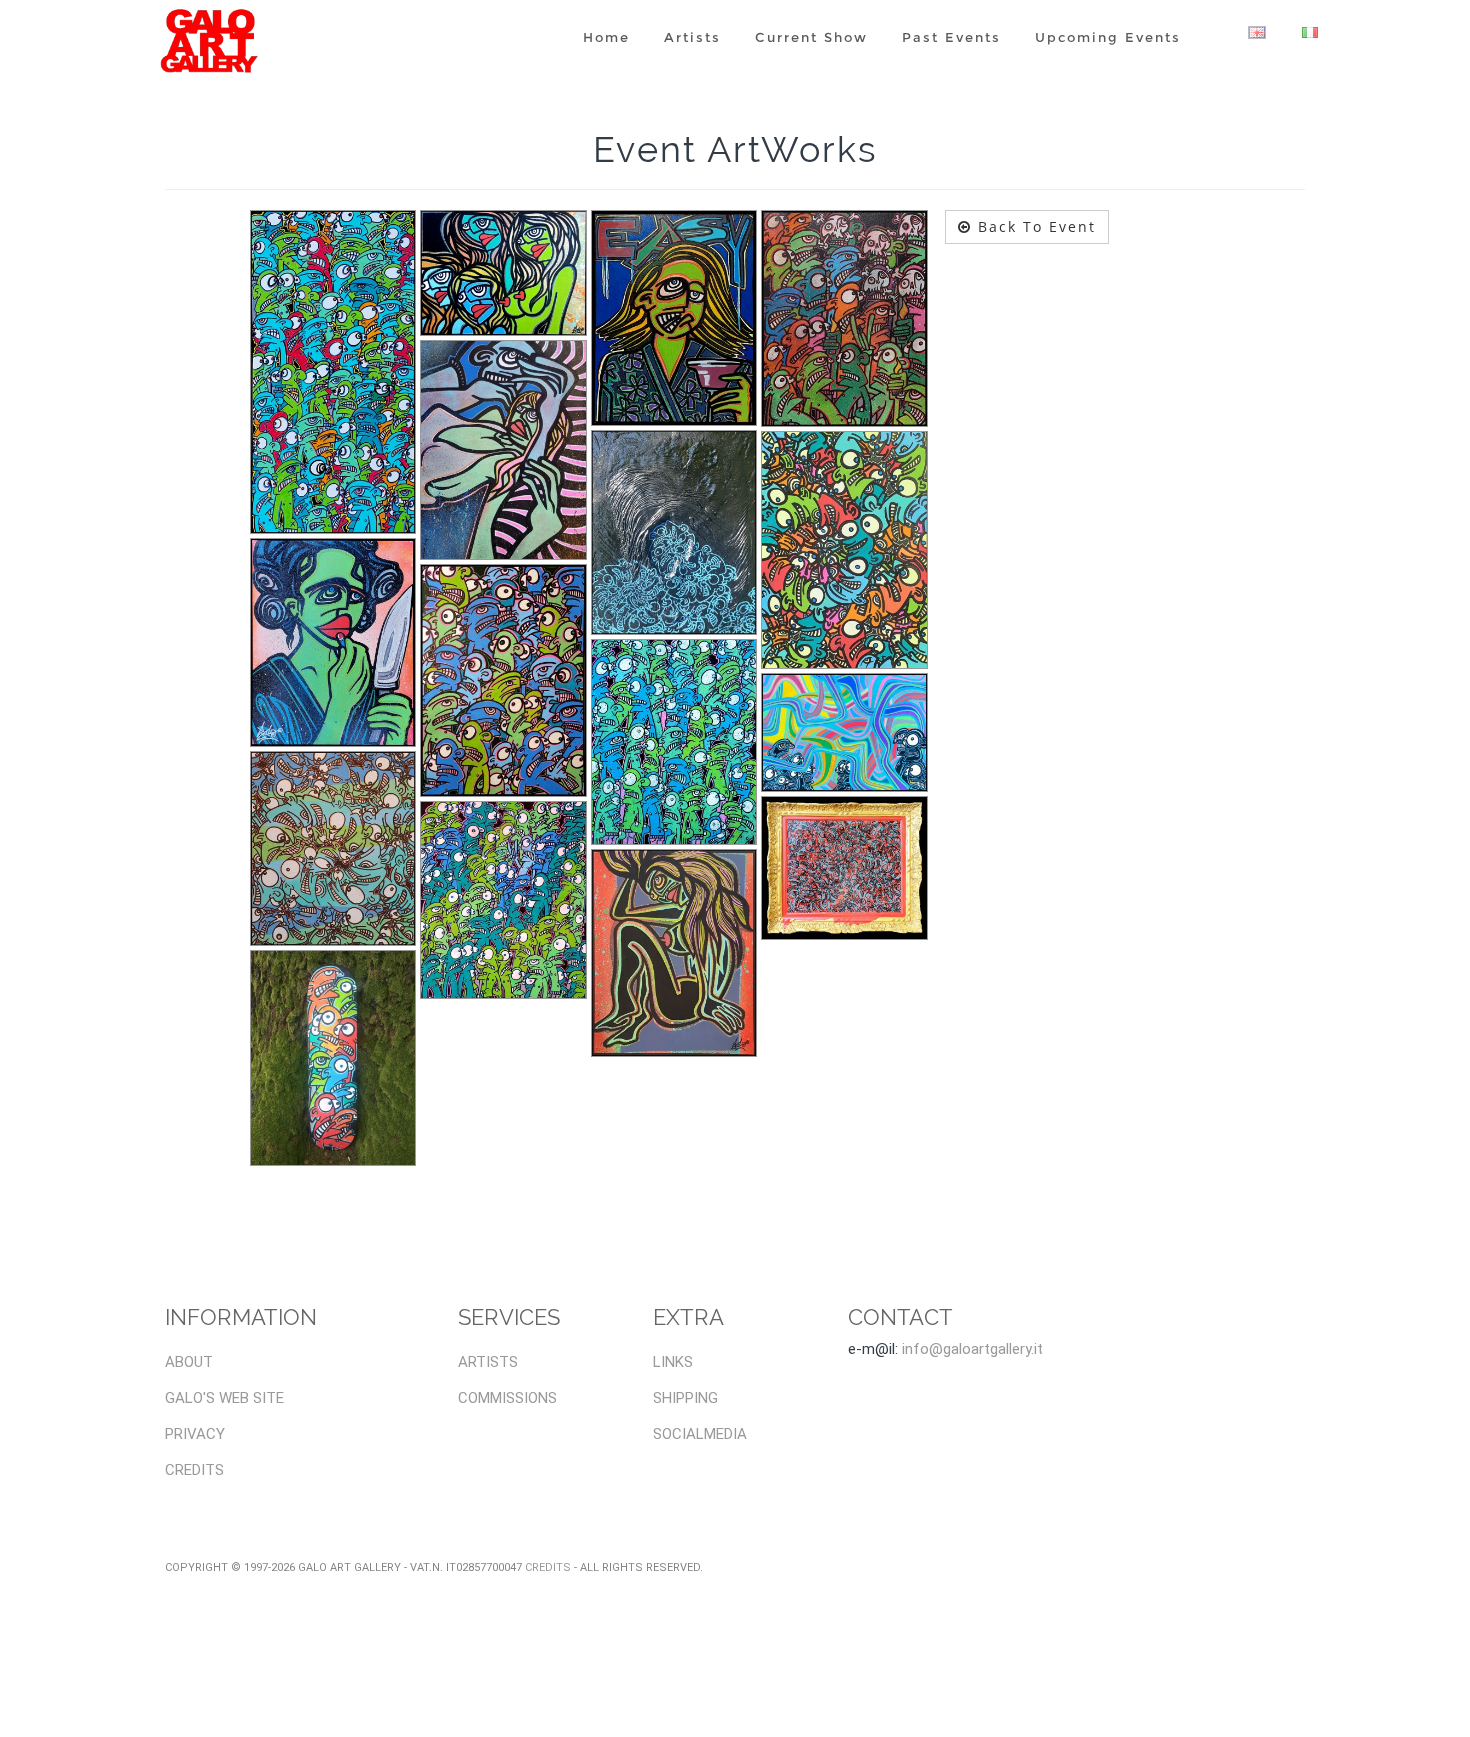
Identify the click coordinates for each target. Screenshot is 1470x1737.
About (189, 1362)
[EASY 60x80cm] (674, 318)
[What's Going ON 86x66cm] (844, 868)
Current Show (811, 37)
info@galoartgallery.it (972, 1349)
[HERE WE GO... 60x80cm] (844, 319)
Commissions (507, 1398)
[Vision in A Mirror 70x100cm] (674, 953)
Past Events (951, 37)
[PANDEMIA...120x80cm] (844, 732)
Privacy (195, 1434)
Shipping (685, 1398)
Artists (692, 37)
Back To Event (1034, 226)
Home (606, 37)
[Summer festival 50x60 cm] (503, 900)
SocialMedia (700, 1434)
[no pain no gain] (333, 848)
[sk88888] (333, 1057)
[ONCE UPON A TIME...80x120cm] (503, 680)
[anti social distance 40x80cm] (333, 372)
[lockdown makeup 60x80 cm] (333, 642)
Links (673, 1362)
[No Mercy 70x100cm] (844, 550)
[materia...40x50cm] (674, 532)
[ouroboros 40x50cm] (674, 742)
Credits (194, 1470)
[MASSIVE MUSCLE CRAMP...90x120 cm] (503, 450)
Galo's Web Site (224, 1398)
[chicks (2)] (503, 273)
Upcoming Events (1108, 37)
